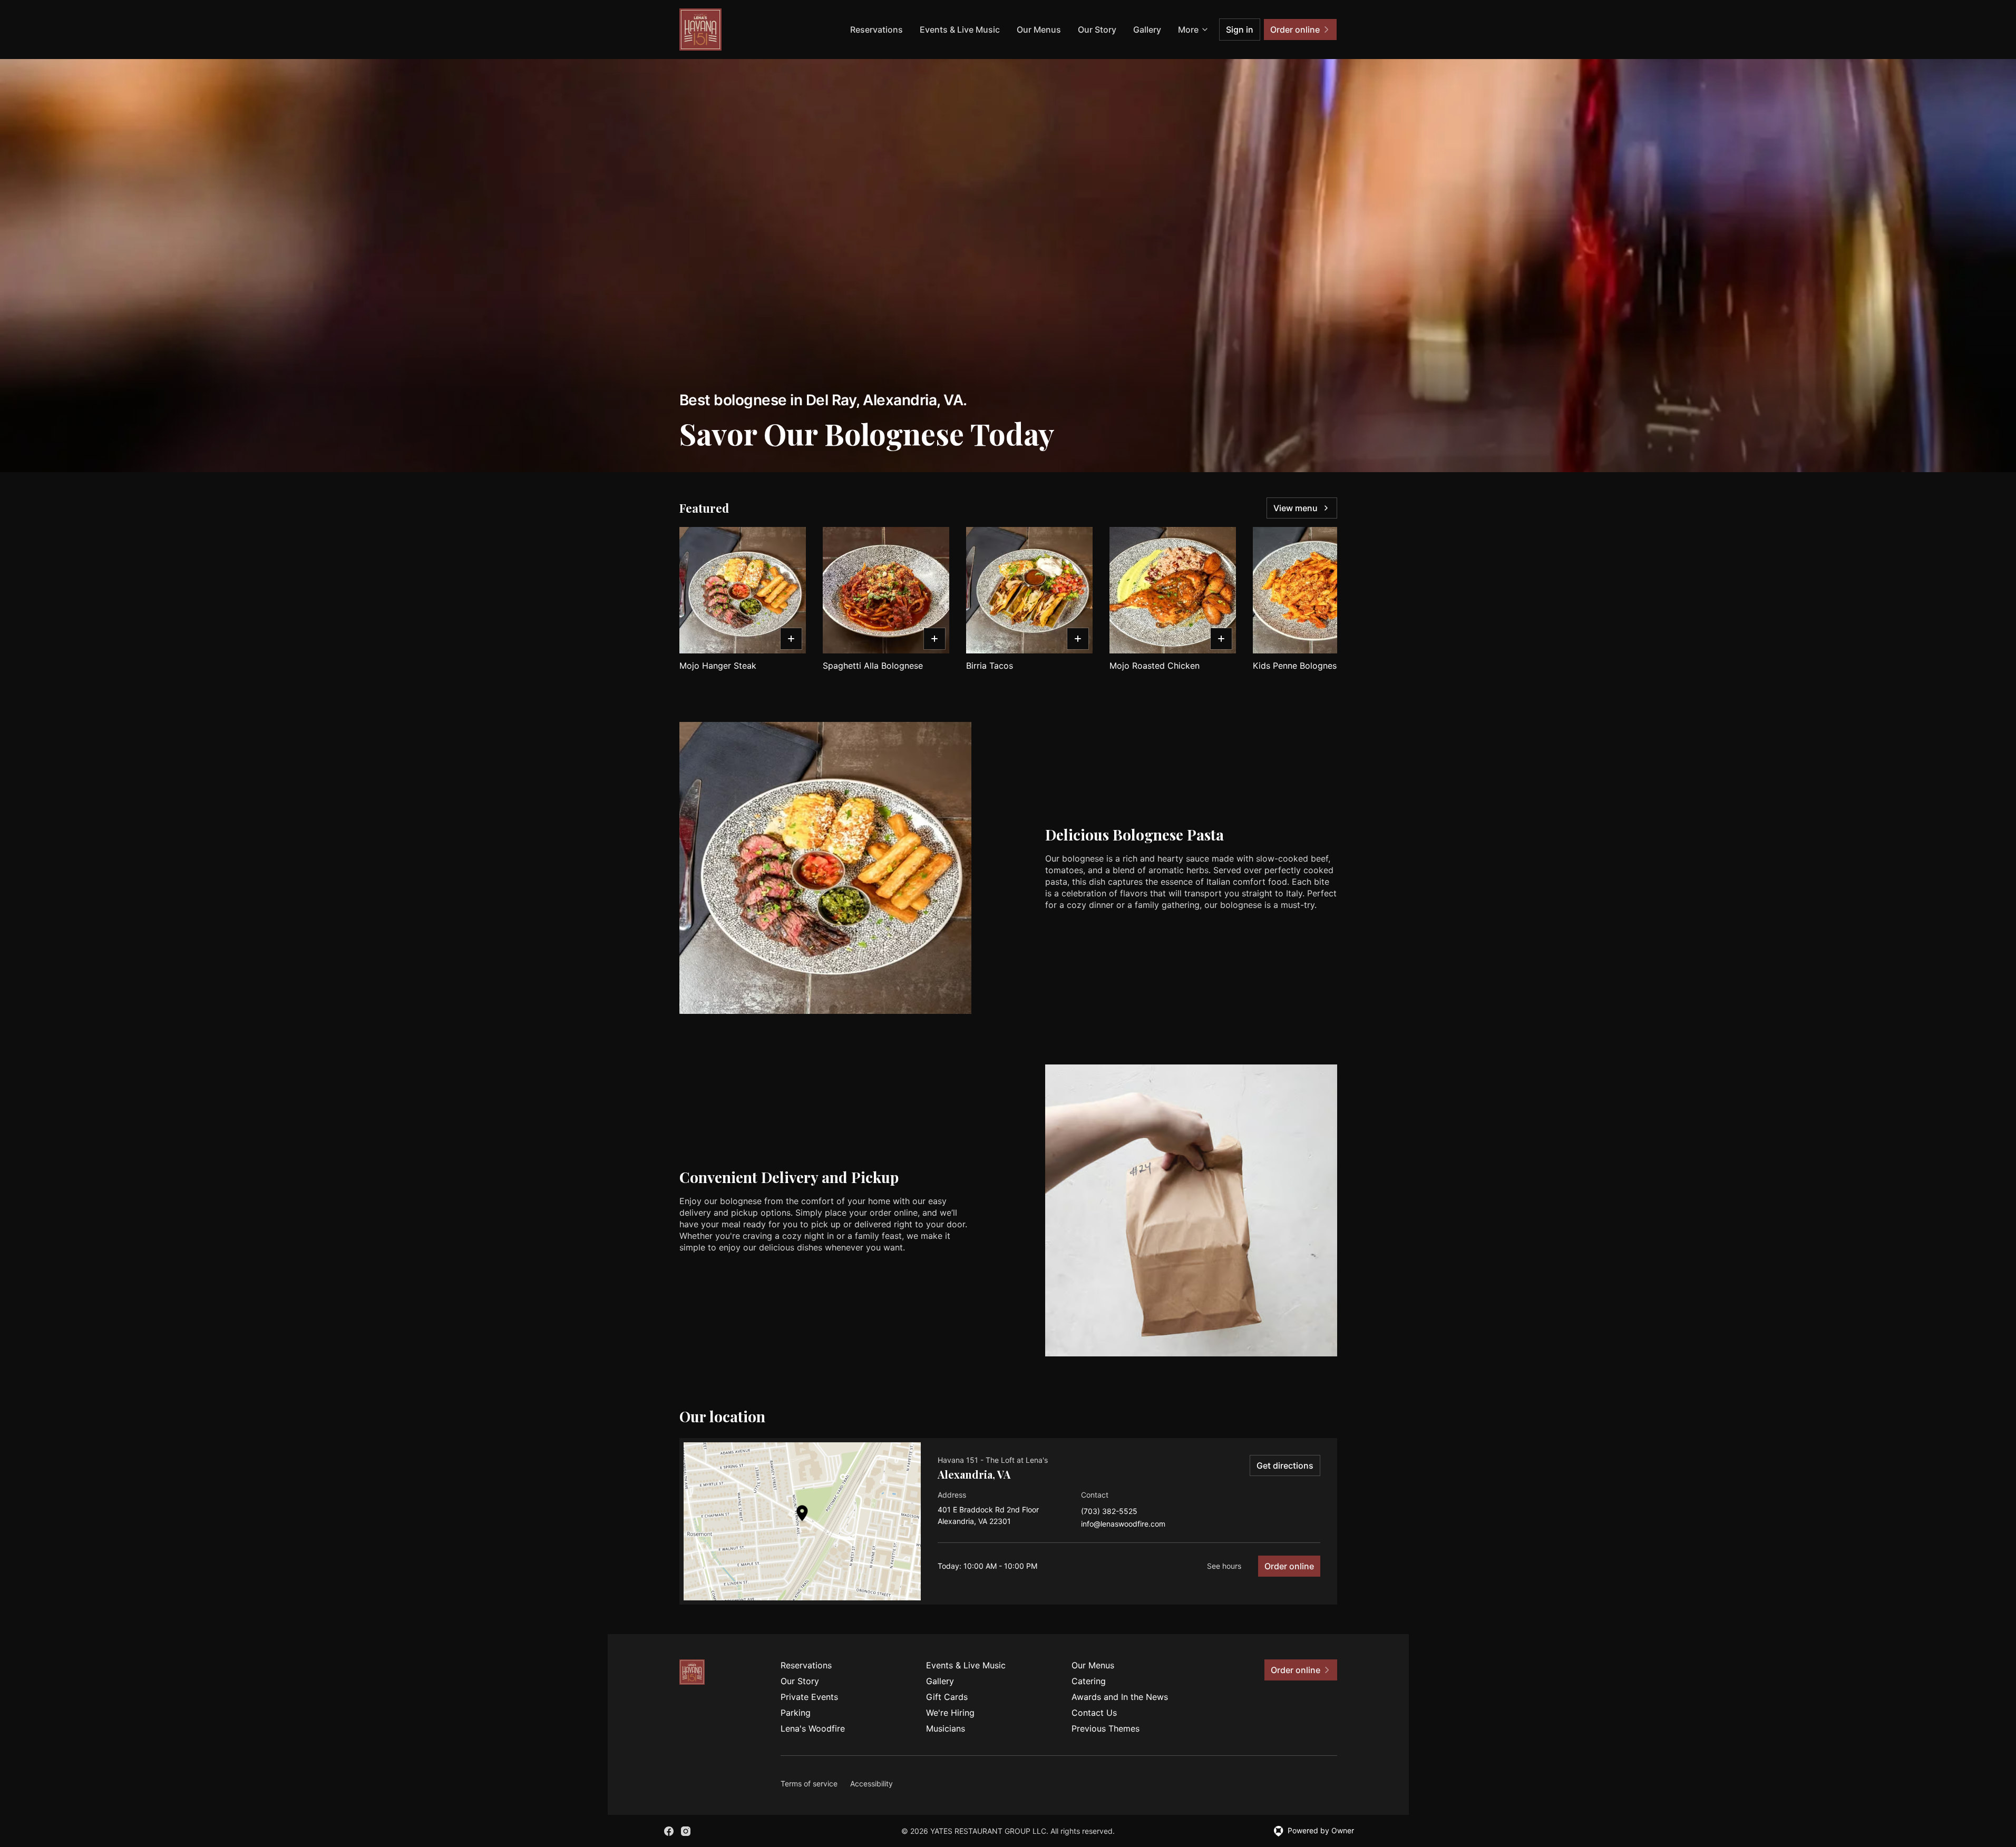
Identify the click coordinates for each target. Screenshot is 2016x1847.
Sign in (1240, 30)
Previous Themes (1106, 1728)
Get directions (1285, 1465)
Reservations (876, 30)
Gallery (1147, 30)
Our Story (1097, 30)
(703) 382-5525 (1109, 1512)
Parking (796, 1713)
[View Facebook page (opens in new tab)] (669, 1831)
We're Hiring (950, 1713)
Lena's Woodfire (813, 1728)
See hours (1224, 1566)
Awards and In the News (1120, 1697)
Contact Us (1094, 1713)
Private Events (809, 1697)
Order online (1289, 1566)
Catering (1089, 1681)
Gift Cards (947, 1697)
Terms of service (809, 1784)
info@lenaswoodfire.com (1123, 1524)
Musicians (946, 1728)
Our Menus (1039, 30)
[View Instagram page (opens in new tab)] (686, 1831)
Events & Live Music (960, 30)
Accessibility (871, 1784)
